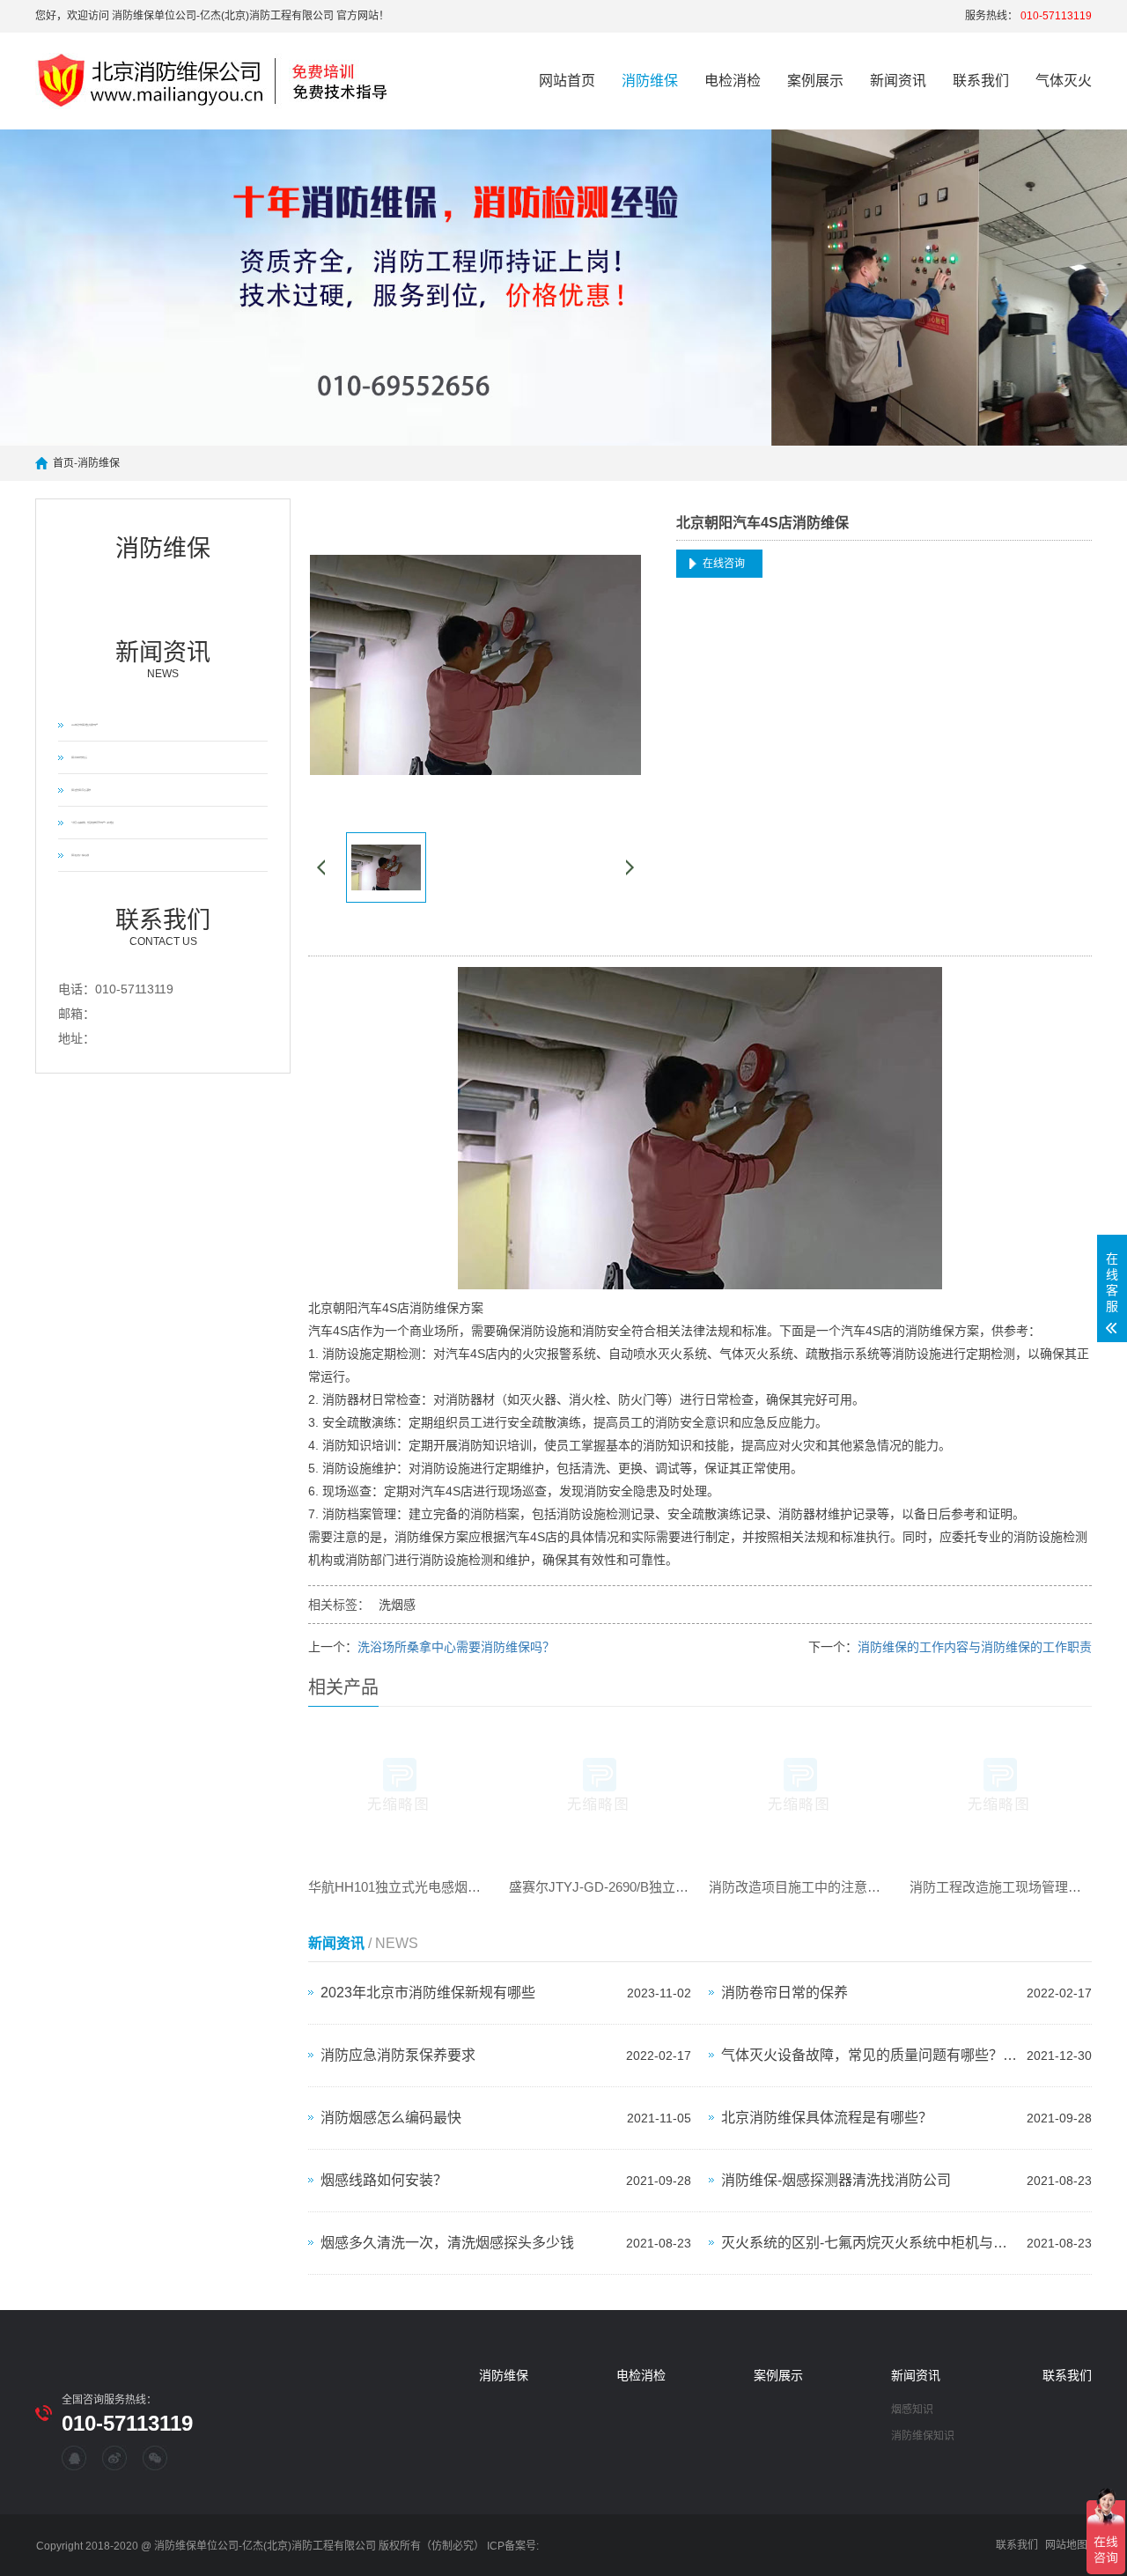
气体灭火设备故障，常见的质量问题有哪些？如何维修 (92, 823)
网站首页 (567, 81)
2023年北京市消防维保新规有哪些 (85, 725)
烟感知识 (912, 2410)
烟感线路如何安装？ (384, 2180)
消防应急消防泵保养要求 (81, 790)
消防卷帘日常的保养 (79, 757)
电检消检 (733, 81)
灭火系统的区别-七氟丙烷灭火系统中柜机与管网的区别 (869, 2243)
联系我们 (981, 81)
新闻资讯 (898, 81)
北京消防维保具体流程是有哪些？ (827, 2118)
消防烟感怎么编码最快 (80, 855)
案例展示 (815, 81)
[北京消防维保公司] (221, 81)
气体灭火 (1064, 81)
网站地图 (1066, 2545)
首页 (63, 463)
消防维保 (650, 81)
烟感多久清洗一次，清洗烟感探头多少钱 (447, 2243)
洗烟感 (397, 1605)
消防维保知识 (923, 2436)
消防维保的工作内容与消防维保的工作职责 (975, 1647)
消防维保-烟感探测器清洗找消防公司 (836, 2180)
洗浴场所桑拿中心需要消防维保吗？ (456, 1647)
